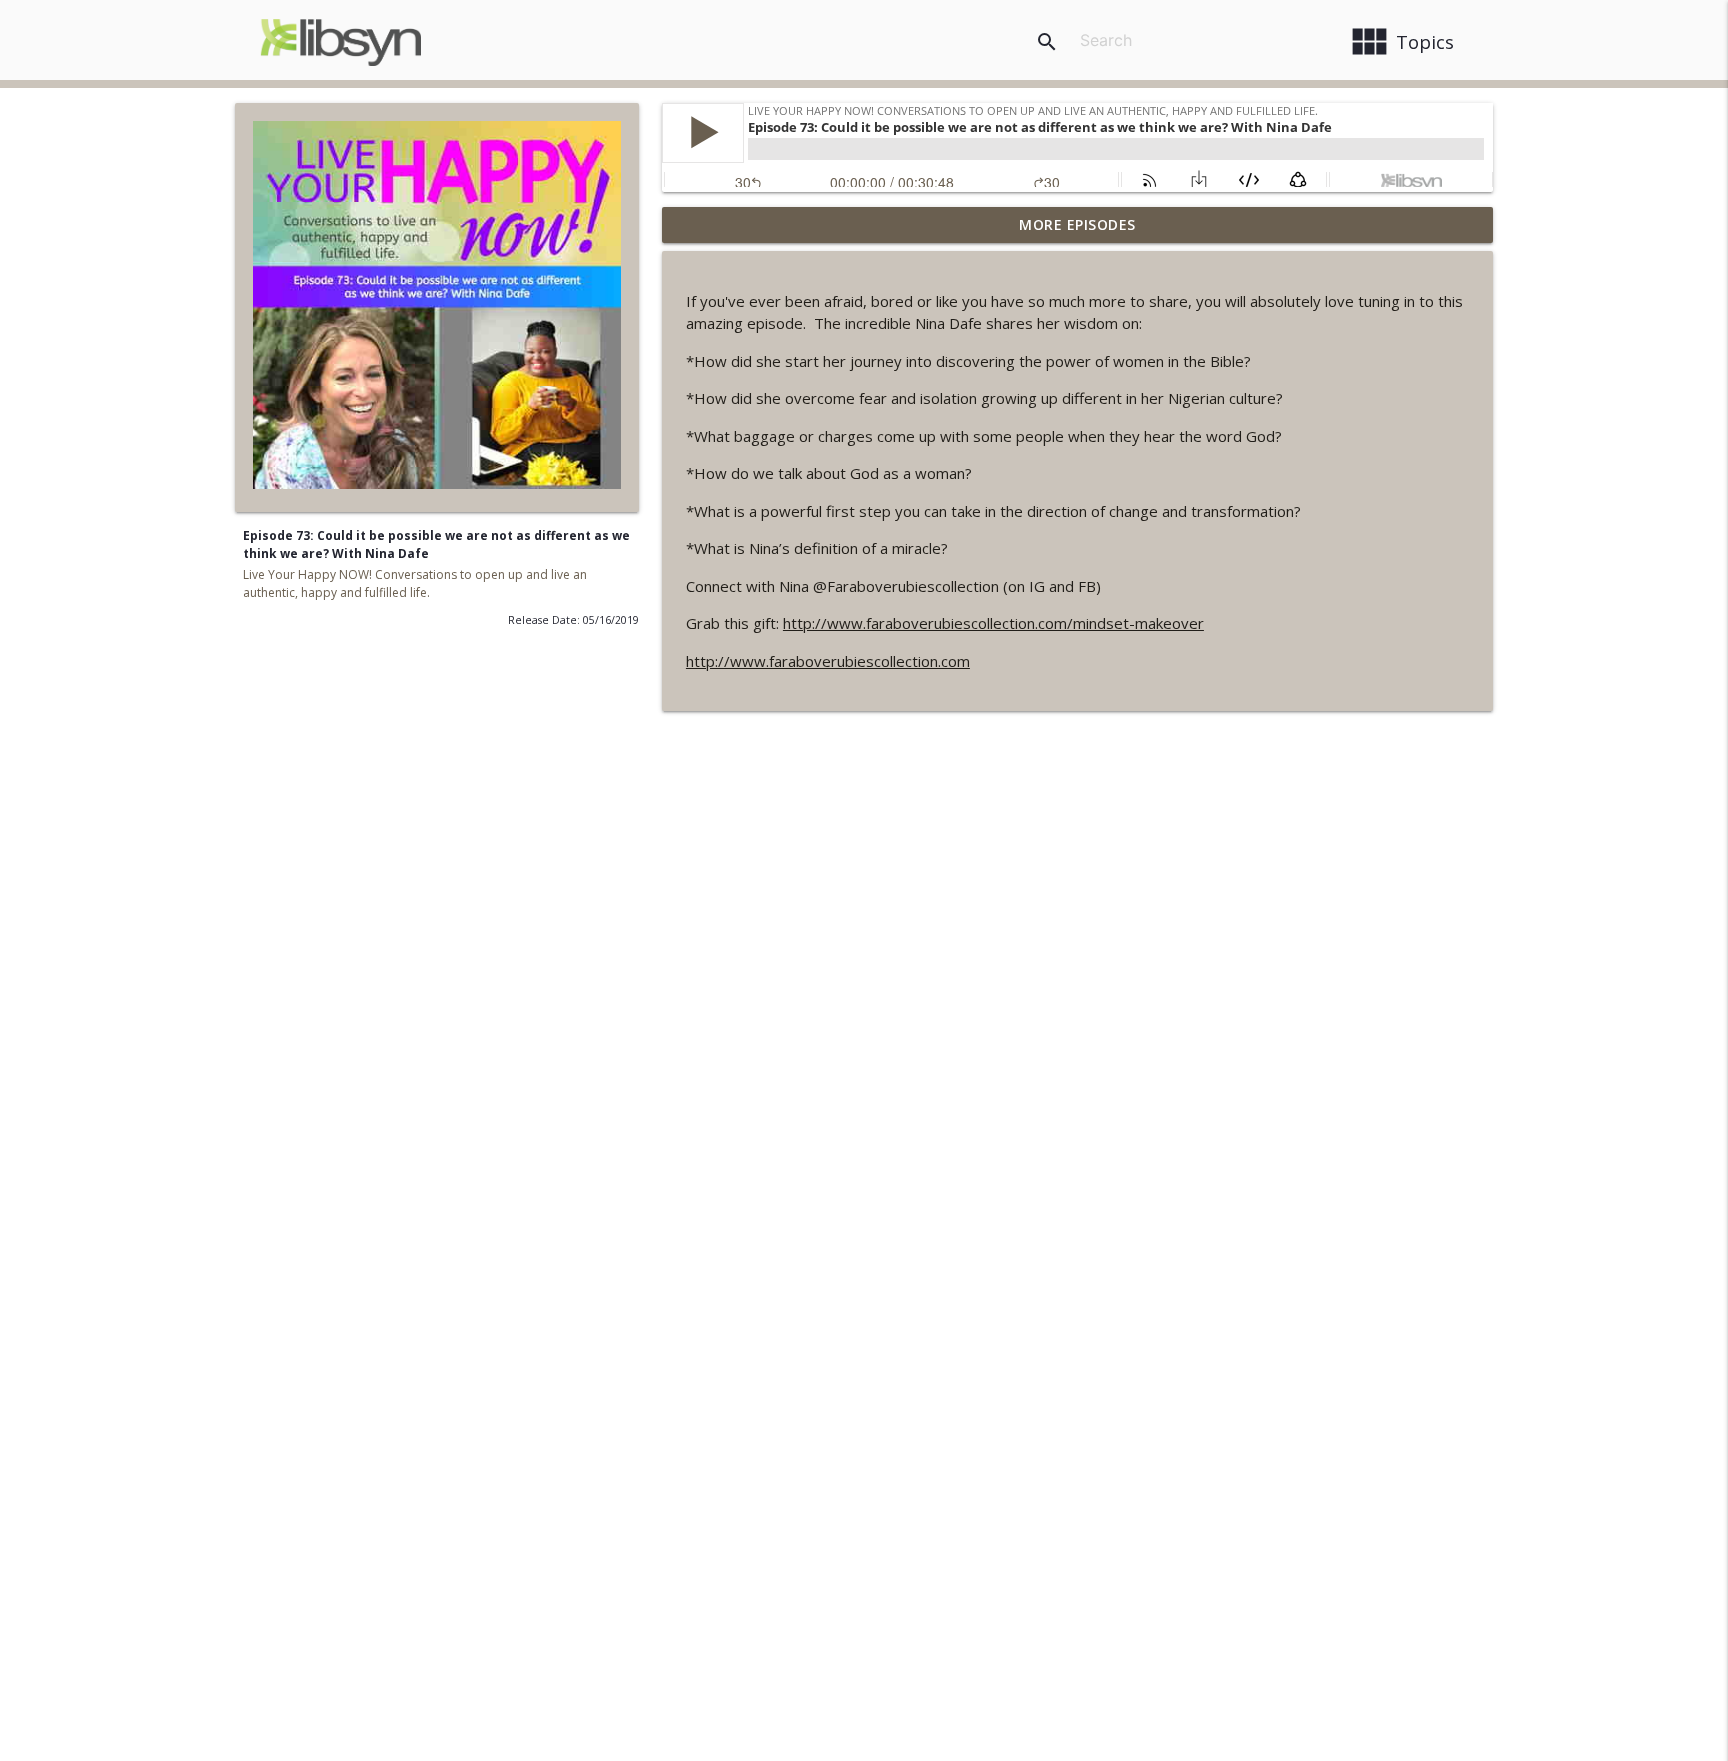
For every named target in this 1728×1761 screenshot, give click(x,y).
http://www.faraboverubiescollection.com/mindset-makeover (993, 623)
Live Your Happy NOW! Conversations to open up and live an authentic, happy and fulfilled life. (415, 583)
